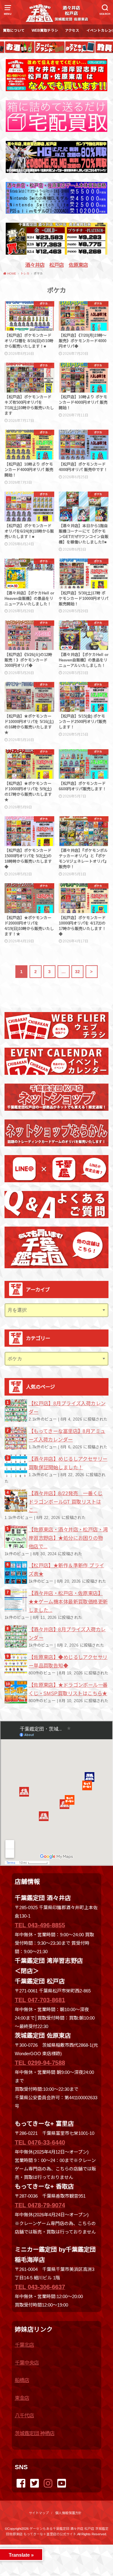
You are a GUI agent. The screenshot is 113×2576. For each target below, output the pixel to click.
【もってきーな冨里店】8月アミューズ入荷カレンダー (67, 1435)
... (52, 2546)
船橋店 (22, 2380)
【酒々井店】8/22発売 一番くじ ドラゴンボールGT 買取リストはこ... (66, 1502)
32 (78, 972)
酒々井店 (35, 265)
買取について (14, 30)
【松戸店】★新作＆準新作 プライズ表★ (66, 1570)
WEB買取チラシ (45, 30)
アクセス (72, 30)
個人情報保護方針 (68, 2513)
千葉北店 (24, 2345)
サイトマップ (39, 2513)
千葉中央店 (27, 2363)
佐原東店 (78, 265)
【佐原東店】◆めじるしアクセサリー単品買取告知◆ (68, 1661)
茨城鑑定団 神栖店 (35, 2433)
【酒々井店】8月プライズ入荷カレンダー (67, 1634)
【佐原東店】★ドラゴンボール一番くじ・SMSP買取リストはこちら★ (68, 1689)
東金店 (22, 2398)
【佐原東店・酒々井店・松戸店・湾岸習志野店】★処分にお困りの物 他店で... (68, 1538)
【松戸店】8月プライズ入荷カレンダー (67, 1408)
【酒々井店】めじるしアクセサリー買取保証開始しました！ (68, 1463)
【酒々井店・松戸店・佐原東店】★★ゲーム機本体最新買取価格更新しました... (68, 1602)
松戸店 (57, 265)
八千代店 (24, 2415)
